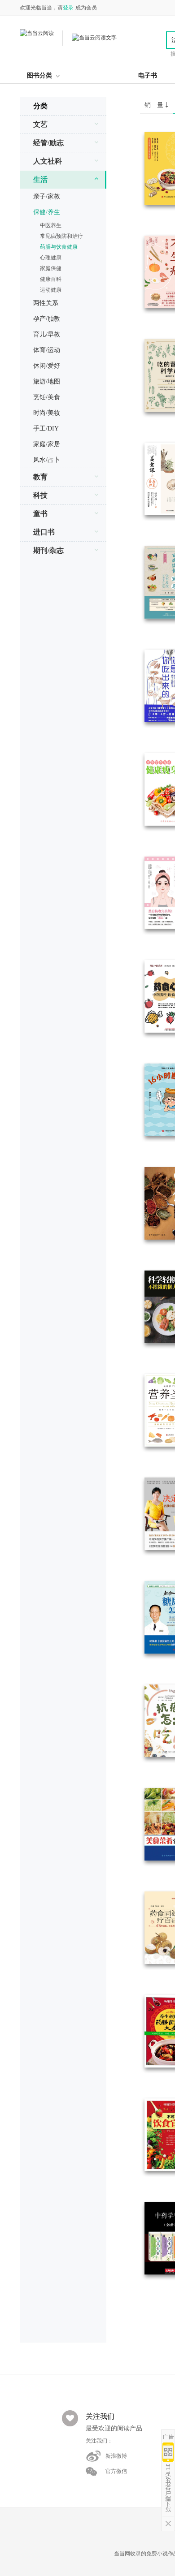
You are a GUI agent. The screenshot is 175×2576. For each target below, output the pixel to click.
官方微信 (116, 2471)
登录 (68, 8)
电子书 (148, 75)
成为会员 (86, 8)
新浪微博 (116, 2456)
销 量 (155, 105)
